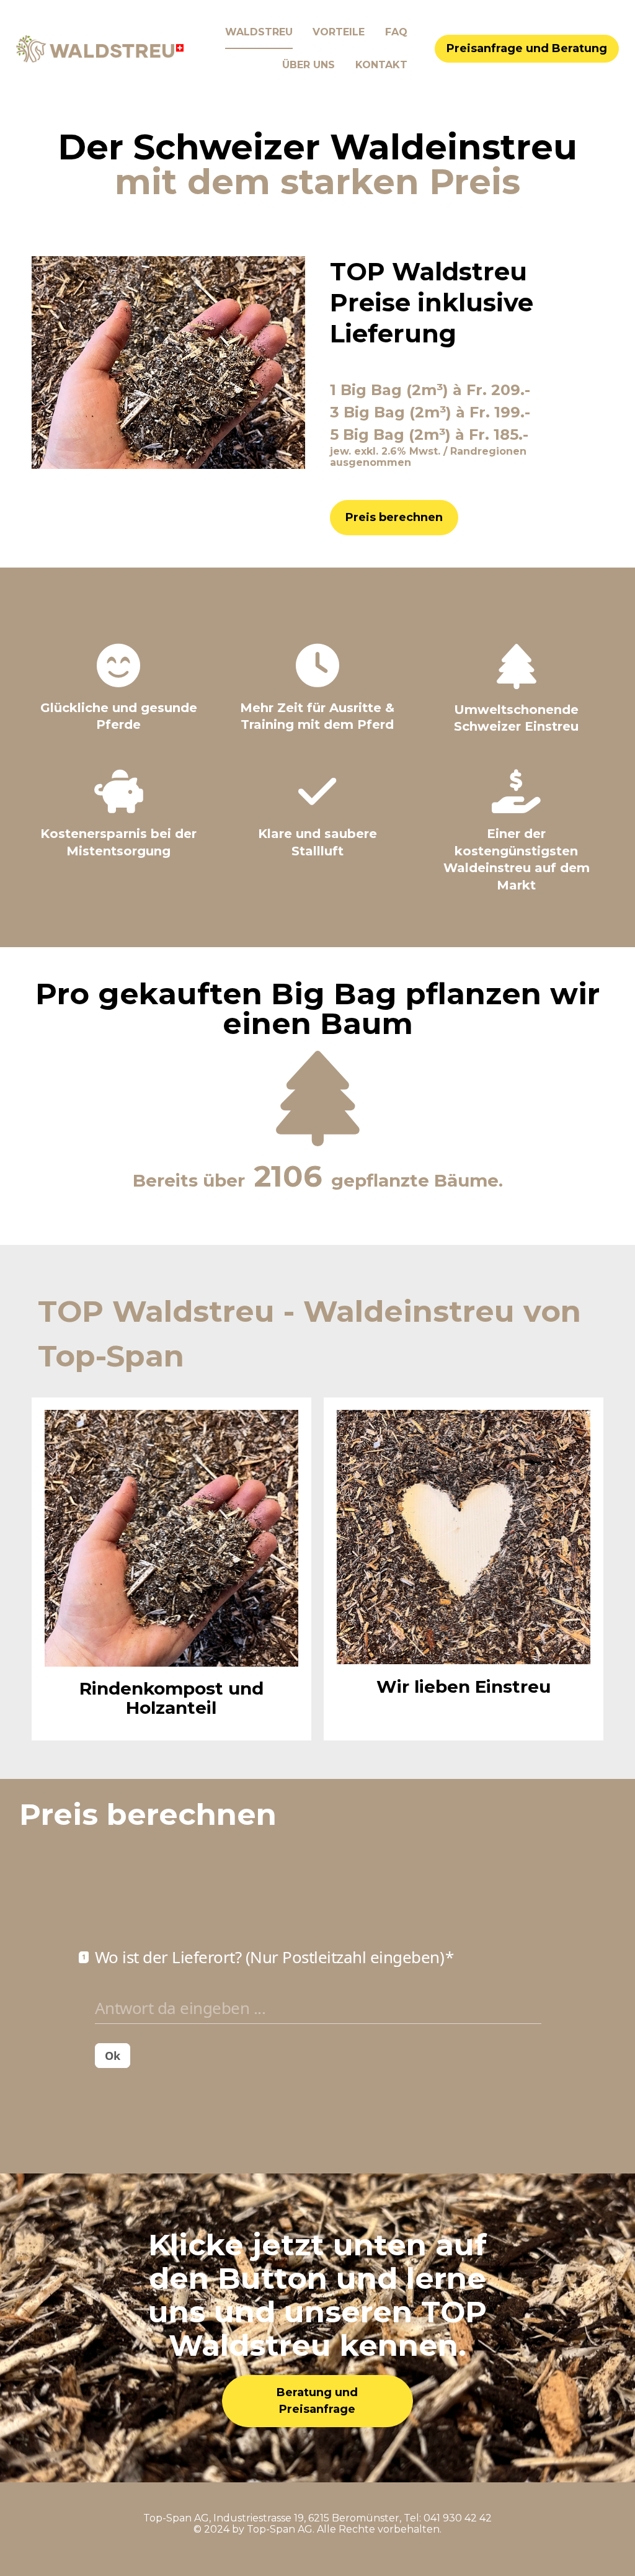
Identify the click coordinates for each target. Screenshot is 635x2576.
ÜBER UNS (309, 65)
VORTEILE (339, 32)
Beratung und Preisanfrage (317, 2401)
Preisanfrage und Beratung (527, 48)
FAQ (396, 32)
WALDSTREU (259, 32)
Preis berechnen (394, 517)
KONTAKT (381, 65)
